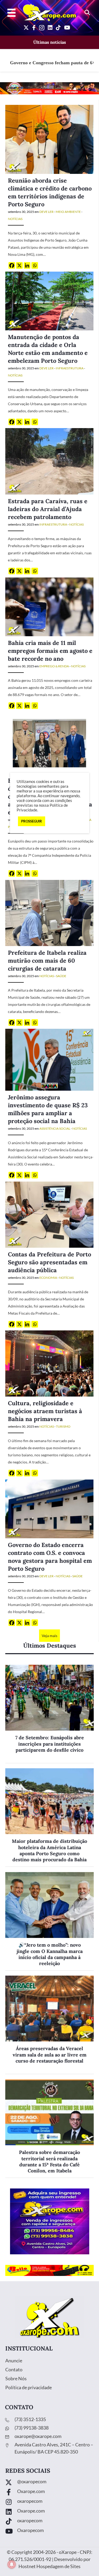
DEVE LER (46, 212)
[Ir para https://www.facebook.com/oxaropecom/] (49, 2493)
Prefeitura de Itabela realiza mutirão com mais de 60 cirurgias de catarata (47, 961)
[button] (87, 13)
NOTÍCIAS (15, 219)
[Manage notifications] (12, 2564)
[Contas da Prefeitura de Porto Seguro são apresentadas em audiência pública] (49, 1214)
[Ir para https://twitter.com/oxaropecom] (49, 2483)
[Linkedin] (27, 265)
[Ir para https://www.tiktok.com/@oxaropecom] (49, 2522)
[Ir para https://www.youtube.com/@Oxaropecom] (49, 2532)
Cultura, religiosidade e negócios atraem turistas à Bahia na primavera (45, 1411)
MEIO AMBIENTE (68, 212)
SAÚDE (61, 976)
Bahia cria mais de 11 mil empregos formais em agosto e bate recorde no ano (50, 651)
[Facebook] (12, 265)
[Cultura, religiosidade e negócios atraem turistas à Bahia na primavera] (49, 1363)
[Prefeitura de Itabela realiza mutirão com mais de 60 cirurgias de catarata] (49, 912)
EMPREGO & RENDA (54, 666)
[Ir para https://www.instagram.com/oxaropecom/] (49, 2502)
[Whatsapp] (35, 265)
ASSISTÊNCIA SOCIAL (55, 1128)
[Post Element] (49, 1714)
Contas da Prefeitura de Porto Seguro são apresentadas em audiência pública (49, 1262)
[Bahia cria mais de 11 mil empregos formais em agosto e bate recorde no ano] (49, 606)
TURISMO (63, 1426)
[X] (19, 265)
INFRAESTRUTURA (70, 368)
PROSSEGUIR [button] (32, 821)
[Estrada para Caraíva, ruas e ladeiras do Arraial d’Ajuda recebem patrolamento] (49, 461)
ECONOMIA (48, 1278)
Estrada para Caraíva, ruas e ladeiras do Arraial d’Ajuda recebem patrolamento (48, 509)
